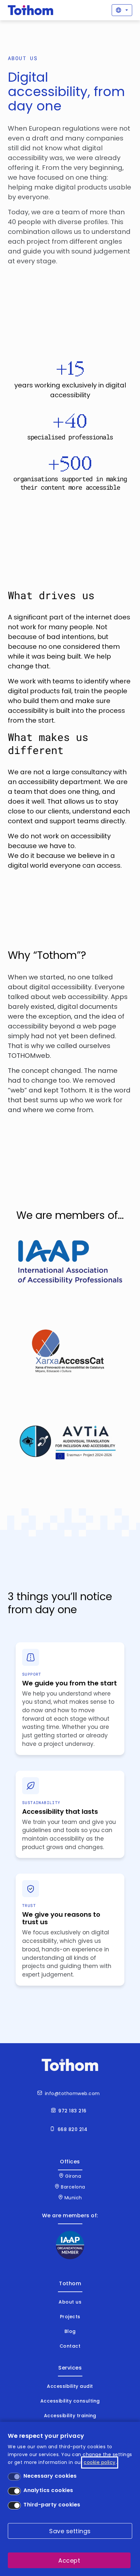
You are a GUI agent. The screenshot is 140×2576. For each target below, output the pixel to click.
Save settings (70, 2531)
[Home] (31, 10)
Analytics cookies (48, 2490)
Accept (69, 2560)
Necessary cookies (50, 2476)
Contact (70, 2346)
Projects (70, 2317)
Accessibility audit (70, 2386)
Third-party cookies (52, 2505)
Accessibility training (70, 2416)
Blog (70, 2331)
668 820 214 (73, 2129)
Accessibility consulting (70, 2401)
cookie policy (100, 2462)
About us (70, 2302)
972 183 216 (72, 2111)
